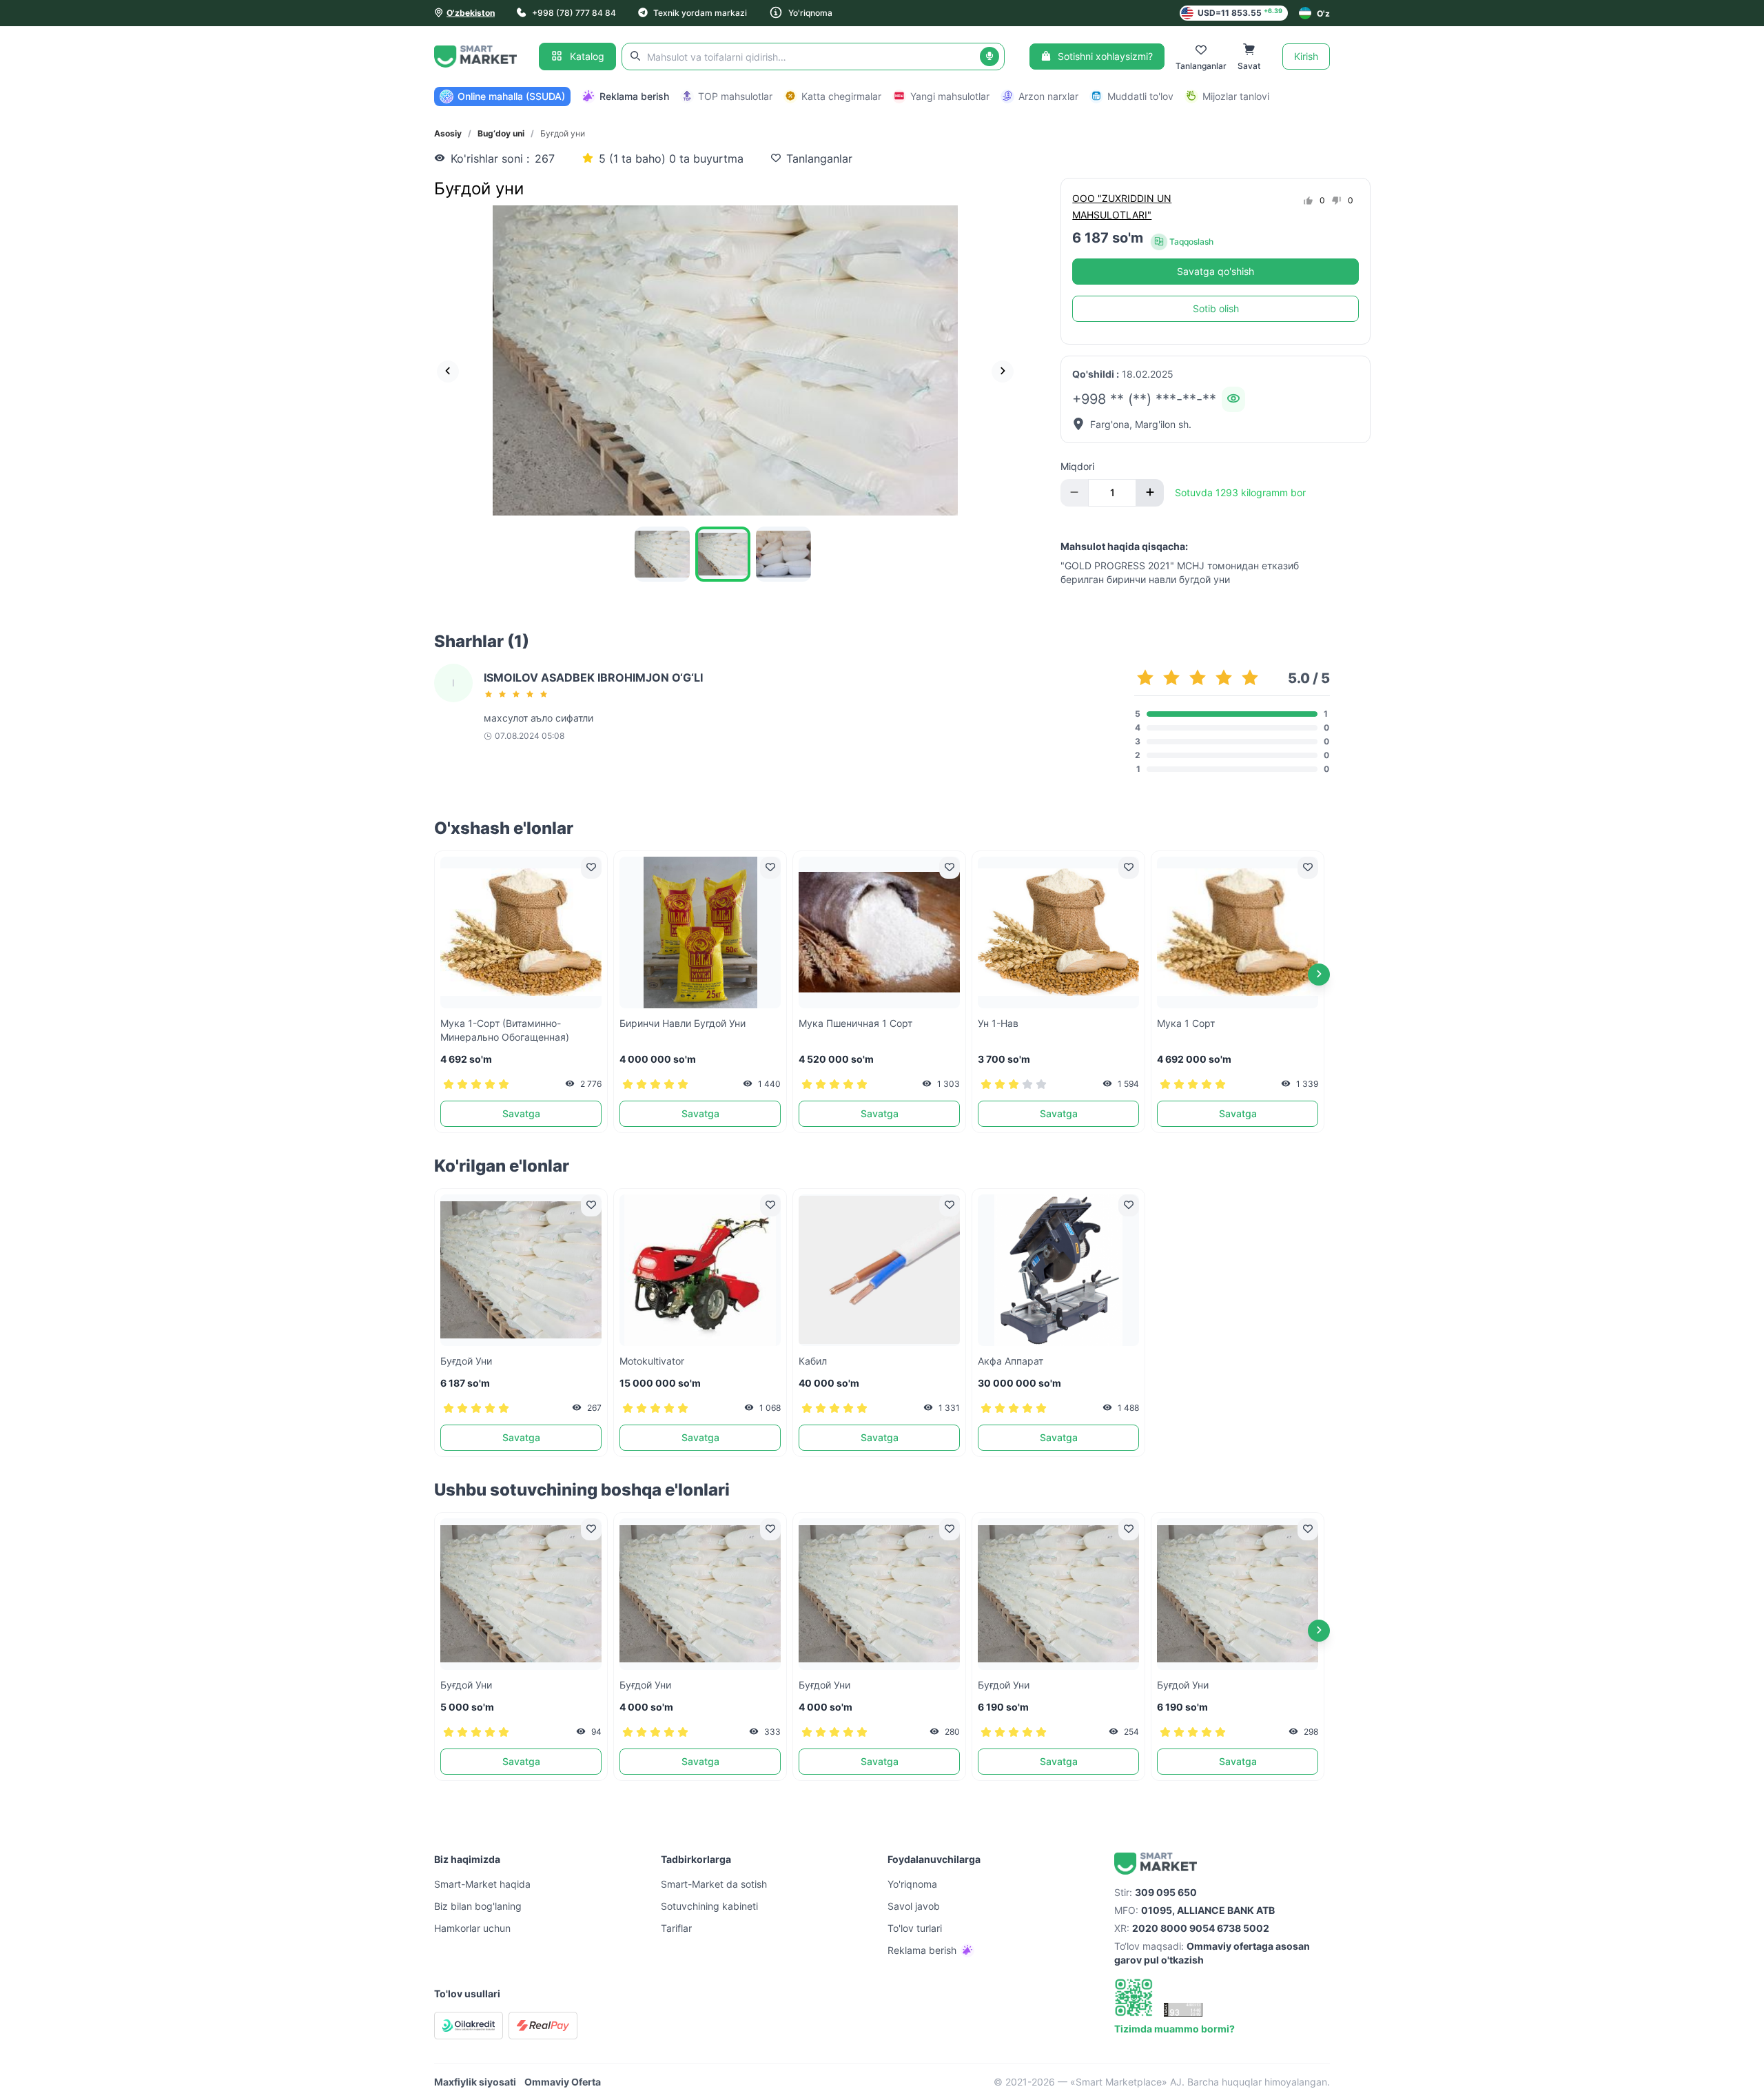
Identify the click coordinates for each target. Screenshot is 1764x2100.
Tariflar (676, 1928)
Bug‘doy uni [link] (501, 133)
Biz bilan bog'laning (478, 1906)
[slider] (518, 694)
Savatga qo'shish (1216, 271)
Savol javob (914, 1906)
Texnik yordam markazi (700, 13)
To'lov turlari (915, 1928)
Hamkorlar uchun (472, 1928)
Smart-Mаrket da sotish (714, 1884)
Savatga (521, 1113)
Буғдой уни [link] (563, 133)
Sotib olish (1216, 308)
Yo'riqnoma (810, 13)
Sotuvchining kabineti (709, 1906)
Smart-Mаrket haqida (482, 1884)
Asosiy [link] (448, 133)
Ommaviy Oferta (563, 2082)
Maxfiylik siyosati (475, 2082)
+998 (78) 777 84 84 (574, 13)
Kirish (1306, 56)
